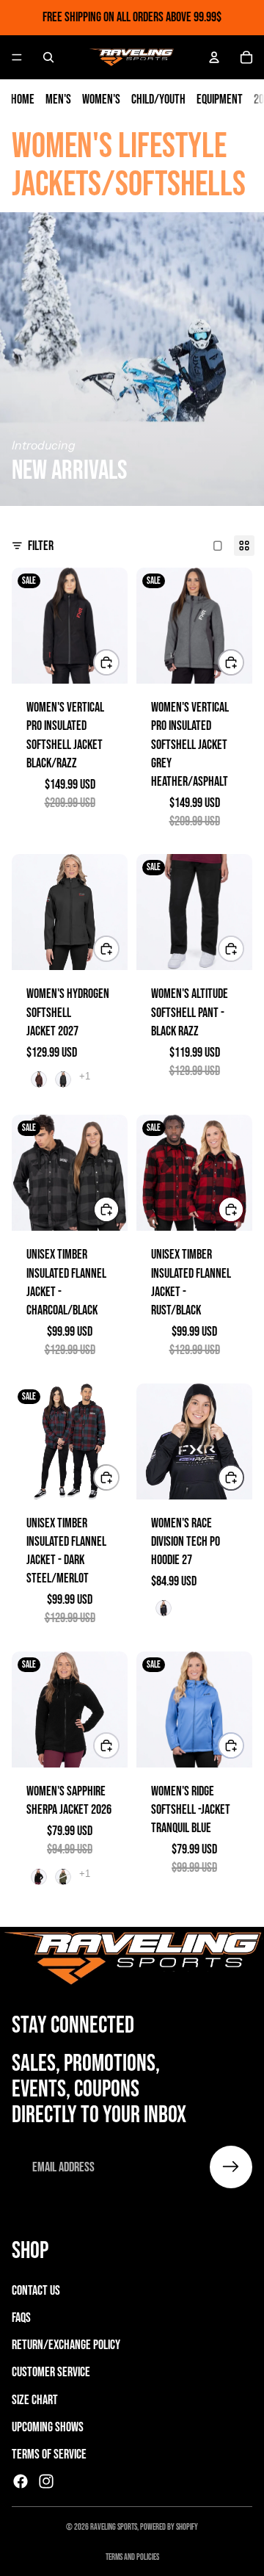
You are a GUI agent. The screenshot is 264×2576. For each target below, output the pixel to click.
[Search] (48, 57)
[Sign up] (231, 2167)
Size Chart (35, 2400)
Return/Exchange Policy (66, 2345)
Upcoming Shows (48, 2427)
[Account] (214, 57)
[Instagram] (46, 2481)
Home (23, 100)
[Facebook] (21, 2481)
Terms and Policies (132, 2557)
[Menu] (17, 57)
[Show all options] (85, 1076)
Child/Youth (158, 100)
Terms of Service (49, 2454)
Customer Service (51, 2372)
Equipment (220, 100)
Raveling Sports (114, 2527)
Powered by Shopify (169, 2527)
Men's (58, 100)
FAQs (21, 2318)
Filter (41, 546)
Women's (101, 100)
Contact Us (36, 2291)
